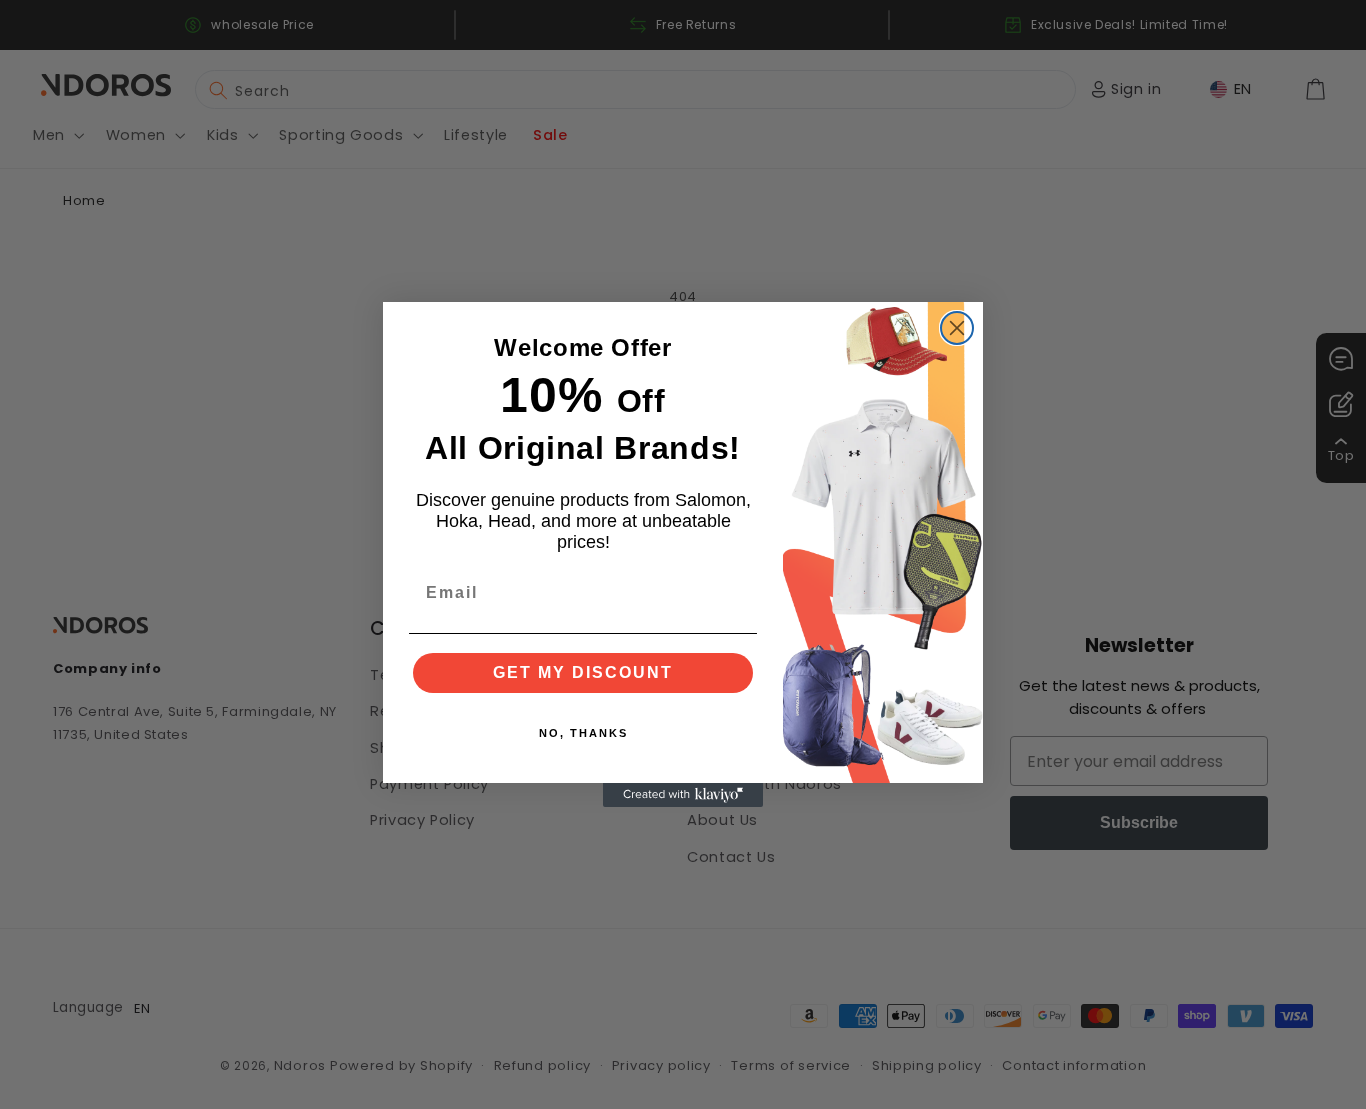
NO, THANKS (583, 733)
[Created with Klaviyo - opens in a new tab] (683, 795)
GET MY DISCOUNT (583, 672)
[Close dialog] (957, 328)
